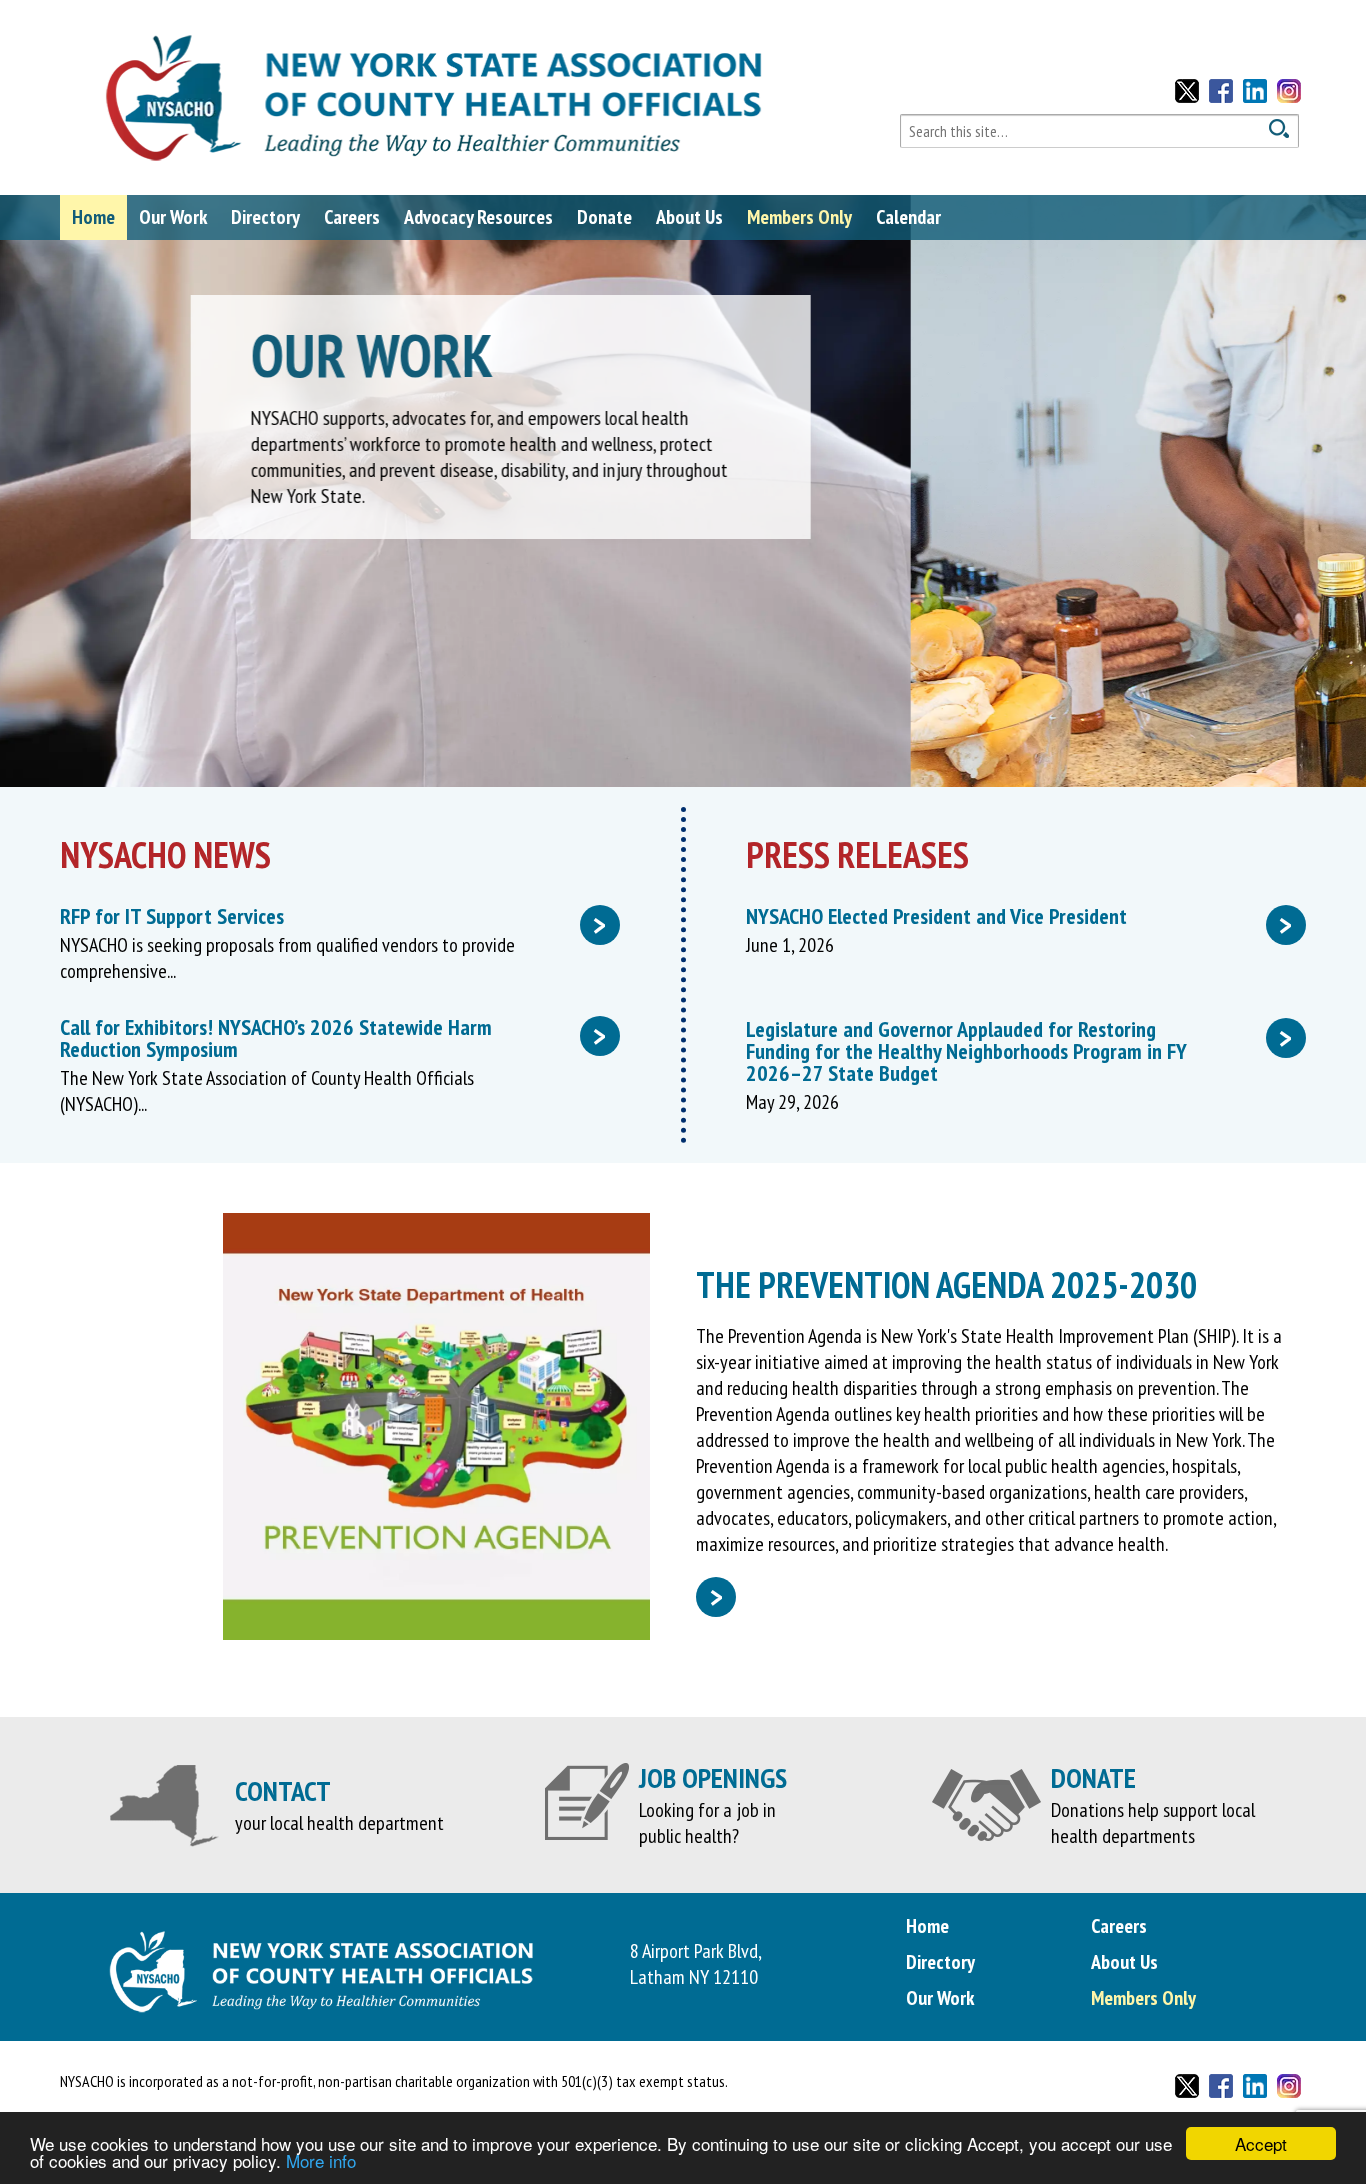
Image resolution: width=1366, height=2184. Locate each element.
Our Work (173, 217)
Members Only (799, 217)
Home (93, 217)
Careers (352, 217)
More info (321, 2160)
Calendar (908, 217)
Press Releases (857, 854)
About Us (689, 217)
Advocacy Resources (478, 217)
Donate (604, 217)
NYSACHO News (165, 854)
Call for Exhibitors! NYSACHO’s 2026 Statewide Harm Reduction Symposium (333, 1038)
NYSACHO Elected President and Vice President (1019, 916)
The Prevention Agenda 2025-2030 (946, 1284)
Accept (1261, 2143)
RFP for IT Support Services (333, 916)
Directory (265, 217)
